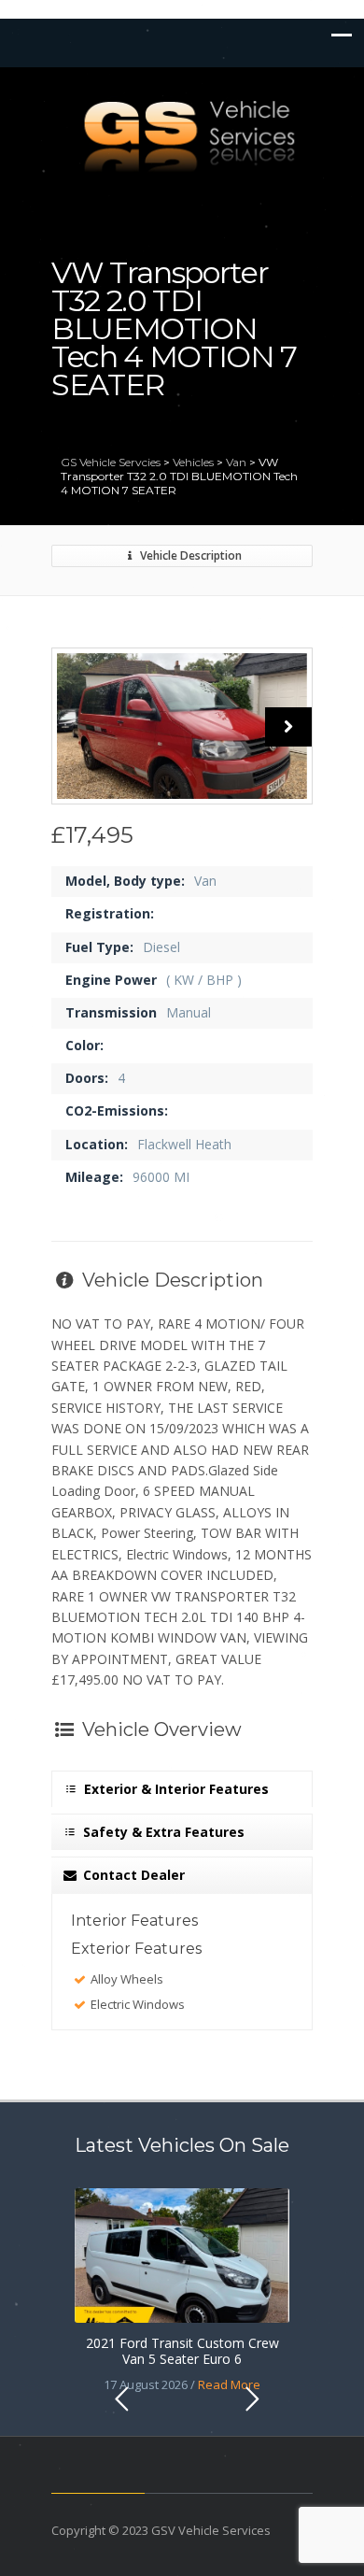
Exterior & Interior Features (175, 1789)
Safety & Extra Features (162, 1832)
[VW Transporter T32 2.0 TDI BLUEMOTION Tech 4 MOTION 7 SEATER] (182, 726)
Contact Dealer (132, 1875)
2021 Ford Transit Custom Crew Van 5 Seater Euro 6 (182, 2351)
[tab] (182, 1785)
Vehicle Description (189, 555)
